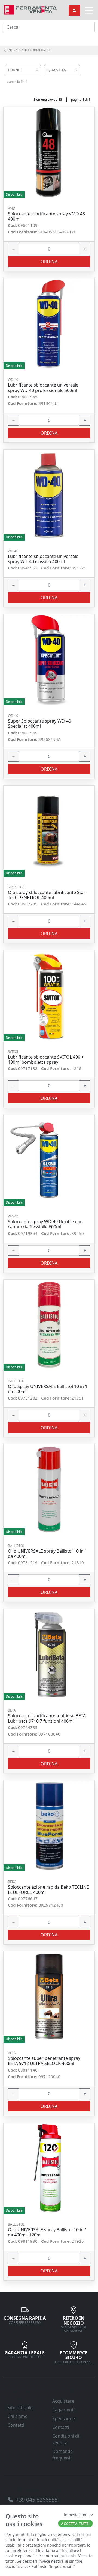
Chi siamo (18, 2416)
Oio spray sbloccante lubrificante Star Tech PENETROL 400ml (47, 895)
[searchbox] (38, 77)
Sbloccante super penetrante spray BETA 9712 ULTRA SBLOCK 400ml (44, 2061)
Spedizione (64, 2418)
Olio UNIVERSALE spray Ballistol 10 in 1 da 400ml (48, 1554)
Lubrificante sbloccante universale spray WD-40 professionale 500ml (43, 388)
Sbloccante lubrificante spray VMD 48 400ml (46, 216)
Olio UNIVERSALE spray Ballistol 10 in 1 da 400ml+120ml (48, 2232)
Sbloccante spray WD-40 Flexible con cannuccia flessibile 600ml (45, 1224)
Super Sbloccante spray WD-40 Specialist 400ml (39, 724)
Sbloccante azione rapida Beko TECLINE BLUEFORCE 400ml (48, 1890)
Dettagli (47, 153)
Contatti (16, 2425)
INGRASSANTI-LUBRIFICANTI (29, 50)
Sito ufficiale (20, 2408)
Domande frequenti (62, 2455)
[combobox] (23, 70)
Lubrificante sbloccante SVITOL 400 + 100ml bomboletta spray (46, 1060)
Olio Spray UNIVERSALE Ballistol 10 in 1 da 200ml (48, 1389)
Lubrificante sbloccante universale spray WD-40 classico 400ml (43, 559)
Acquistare (63, 2401)
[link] (30, 9)
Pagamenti (63, 2410)
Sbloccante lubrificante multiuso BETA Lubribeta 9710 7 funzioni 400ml (47, 1718)
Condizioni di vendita (66, 2439)
